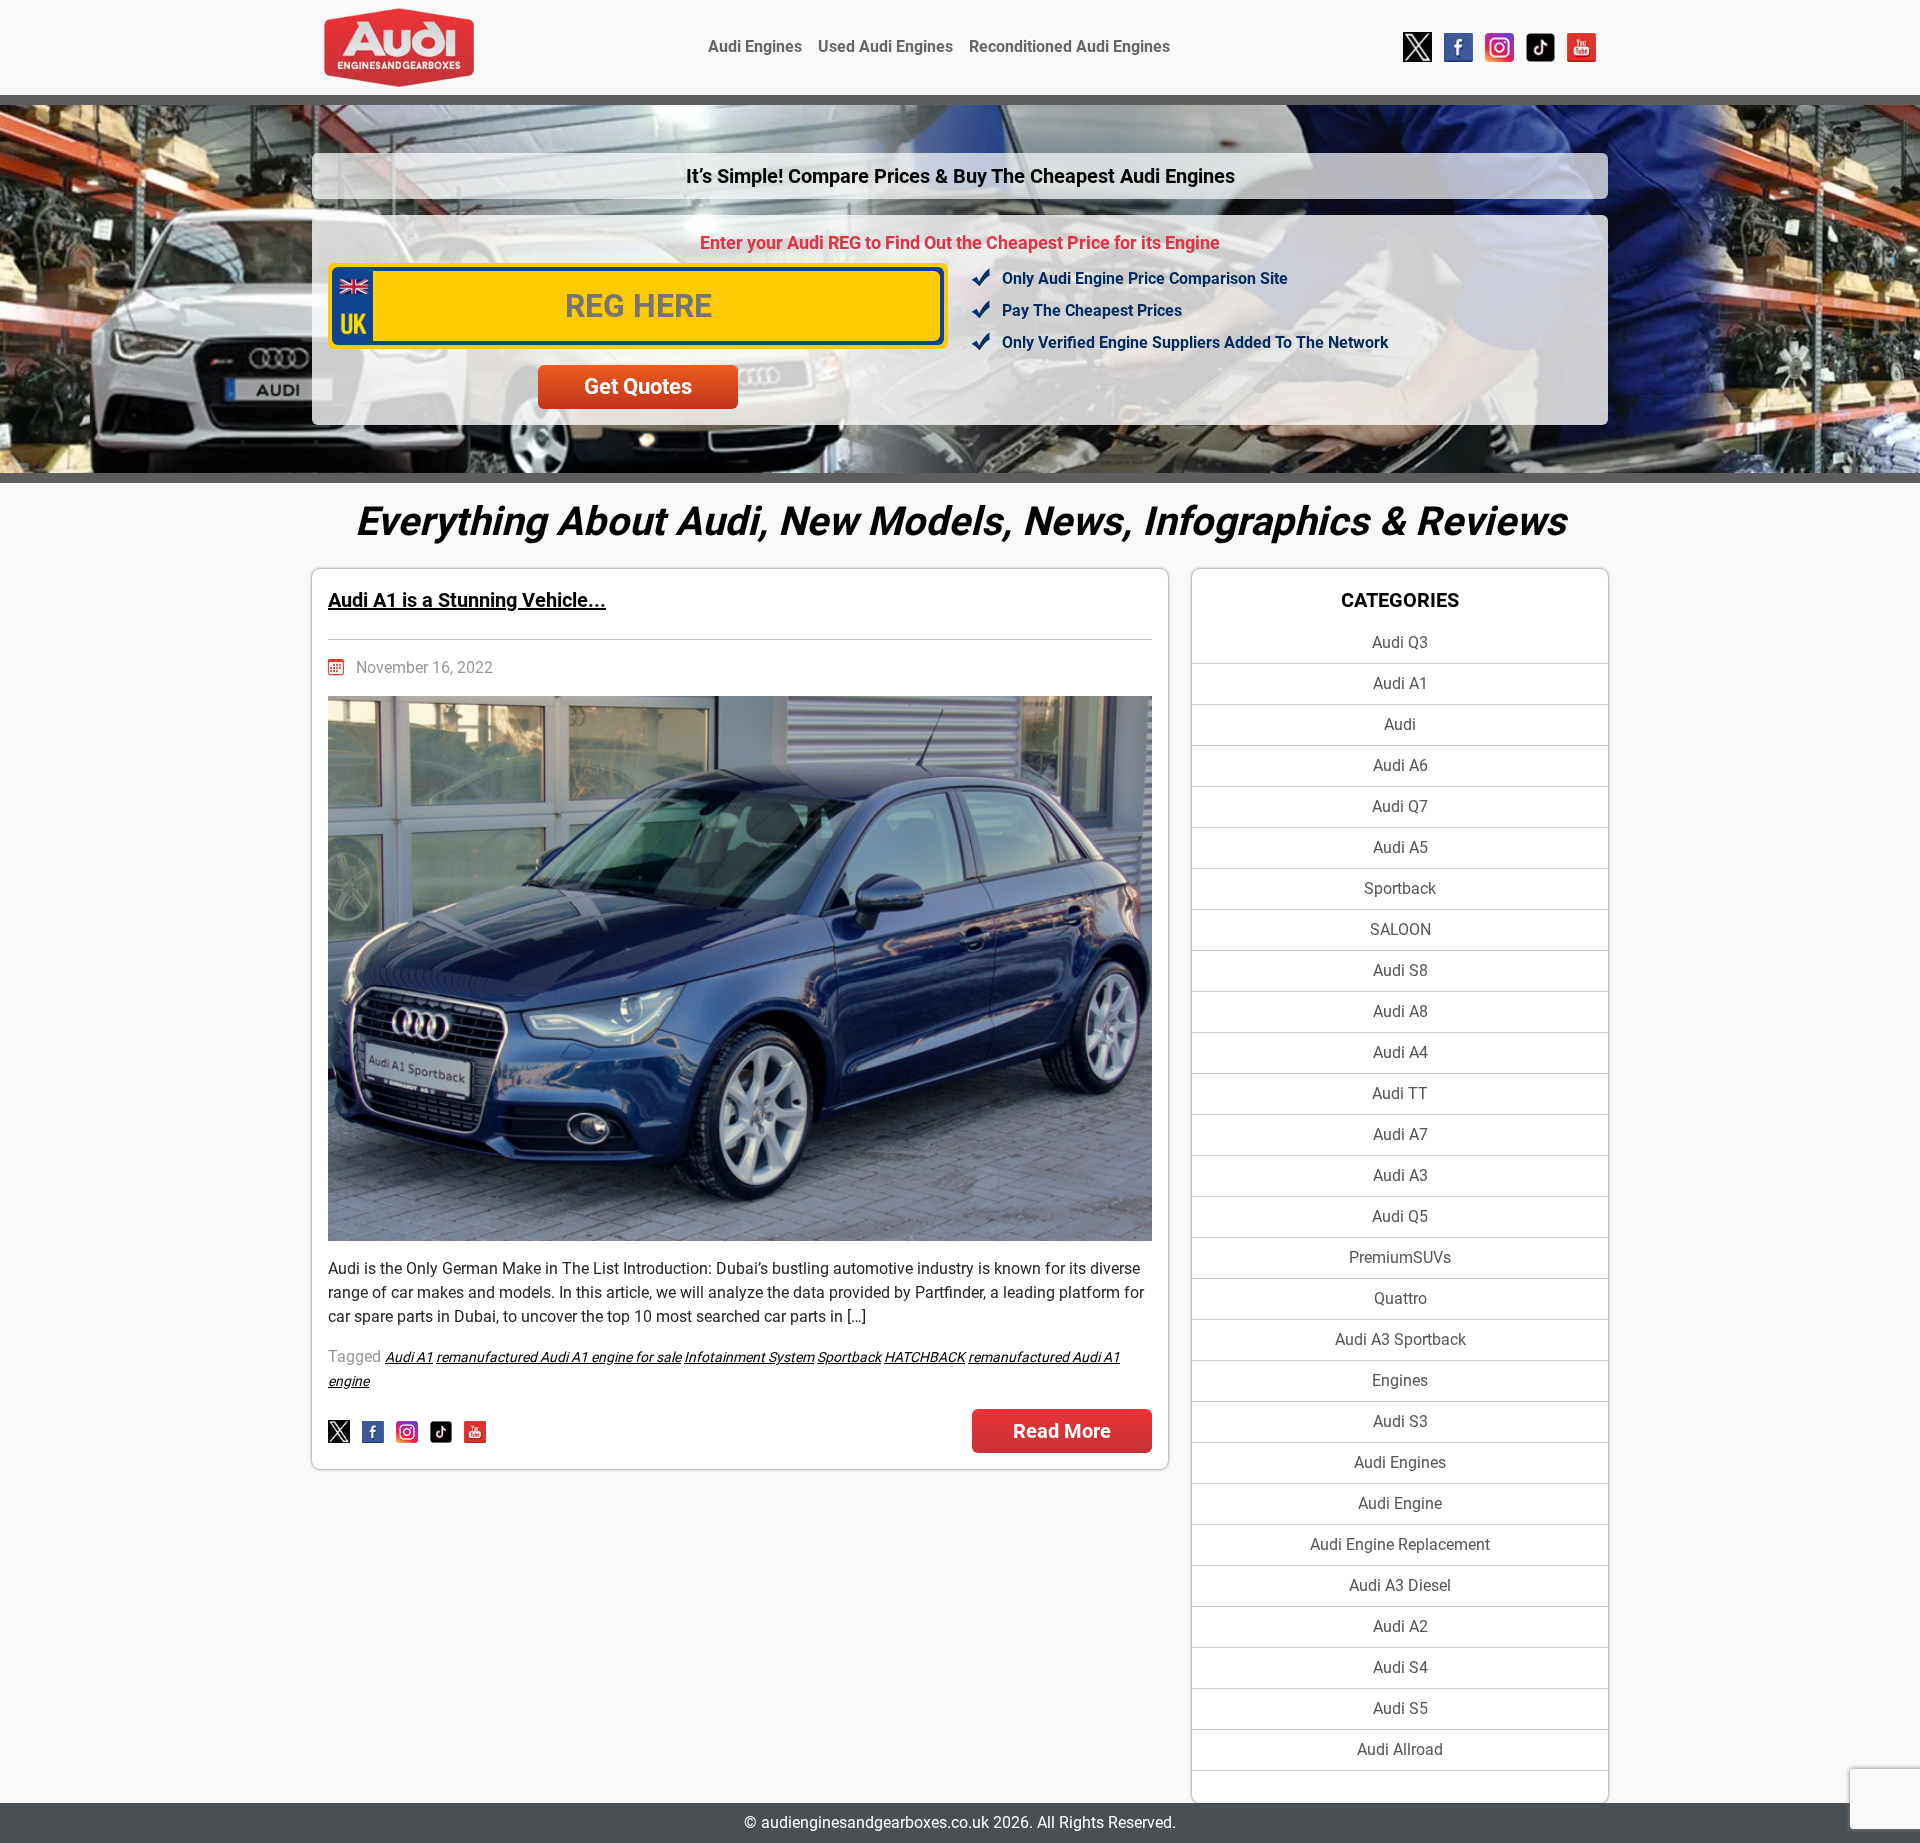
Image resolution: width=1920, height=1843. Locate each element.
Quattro (1400, 1298)
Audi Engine (1400, 1503)
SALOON (1400, 929)
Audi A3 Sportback (1400, 1339)
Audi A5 (1400, 847)
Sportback (1400, 888)
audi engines (1400, 1462)
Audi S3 (1400, 1421)
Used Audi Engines (885, 46)
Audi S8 (1400, 970)
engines (1400, 1380)
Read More (1062, 1431)
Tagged (354, 1356)
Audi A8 (1400, 1011)
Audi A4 (1400, 1052)
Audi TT (1400, 1093)
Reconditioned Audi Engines (1069, 46)
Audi (1400, 724)
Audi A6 (1400, 765)
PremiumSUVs (1400, 1257)
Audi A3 (1400, 1175)
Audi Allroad (1400, 1749)
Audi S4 (1400, 1667)
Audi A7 (1400, 1134)
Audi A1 (1400, 683)
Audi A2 (1400, 1626)
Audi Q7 (1400, 806)
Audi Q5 (1400, 1216)
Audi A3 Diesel (1400, 1585)
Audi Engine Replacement (1400, 1544)
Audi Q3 (1400, 642)
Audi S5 (1400, 1708)
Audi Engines (755, 46)
